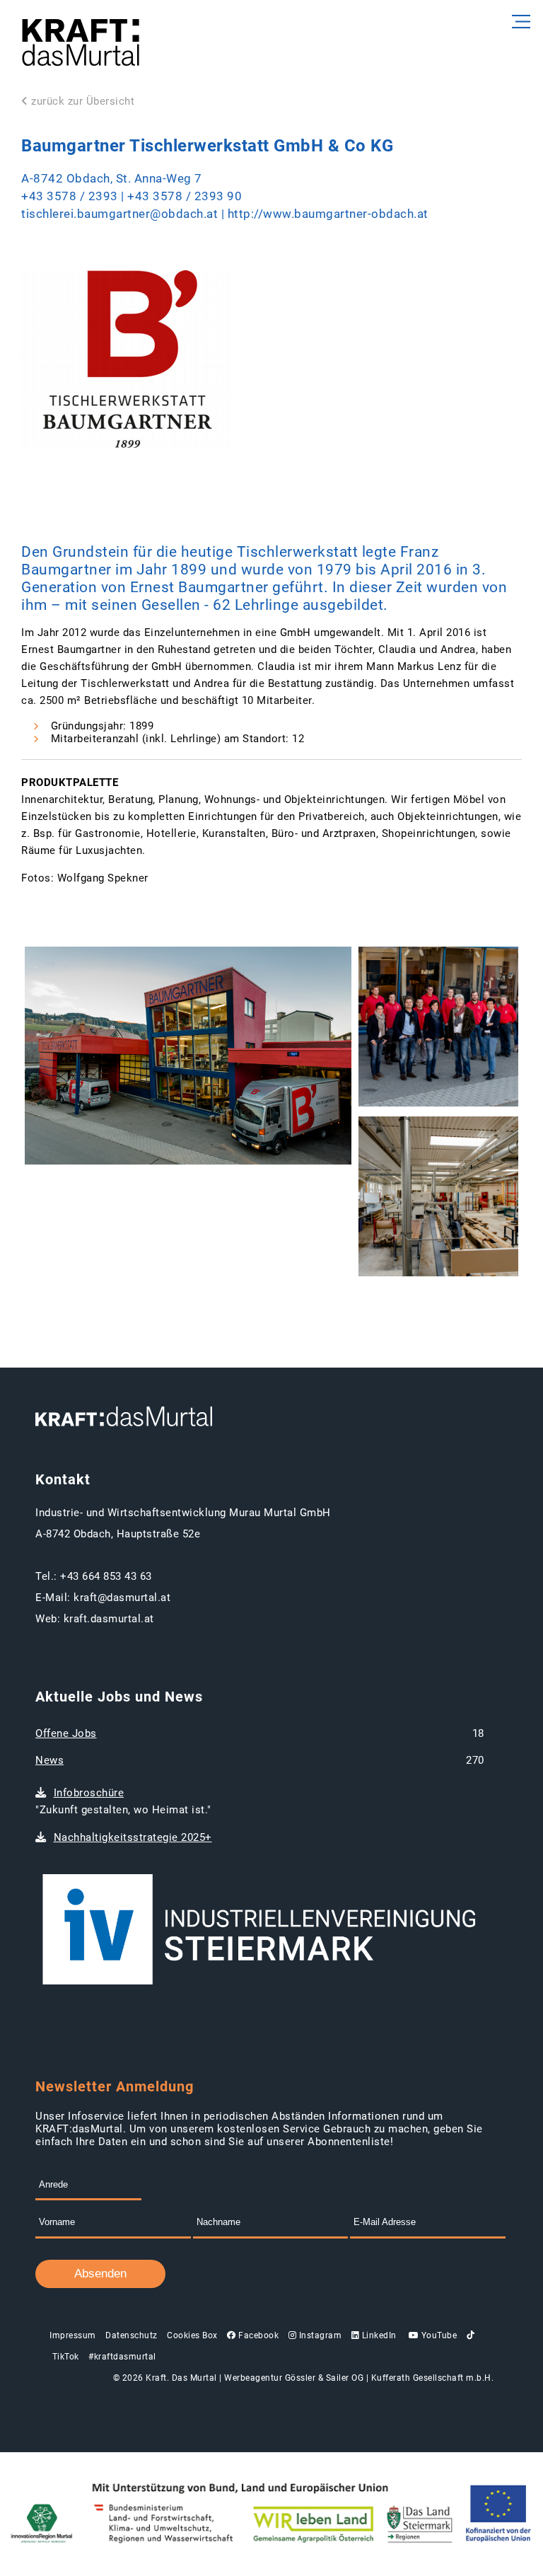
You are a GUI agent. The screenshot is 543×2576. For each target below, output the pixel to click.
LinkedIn (378, 2335)
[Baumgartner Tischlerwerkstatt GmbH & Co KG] (188, 1057)
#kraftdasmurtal (122, 2357)
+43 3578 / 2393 (70, 196)
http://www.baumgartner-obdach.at (328, 214)
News (49, 1760)
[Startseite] (81, 44)
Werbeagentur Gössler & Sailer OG (294, 2378)
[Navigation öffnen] (519, 22)
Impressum (73, 2335)
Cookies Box (192, 2335)
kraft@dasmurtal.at (122, 1598)
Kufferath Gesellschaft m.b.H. (433, 2378)
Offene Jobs (66, 1733)
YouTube (438, 2335)
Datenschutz (132, 2335)
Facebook (257, 2335)
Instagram (319, 2335)
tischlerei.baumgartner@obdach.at (119, 214)
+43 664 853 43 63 (106, 1576)
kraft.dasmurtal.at (109, 1619)
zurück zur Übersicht (83, 101)
